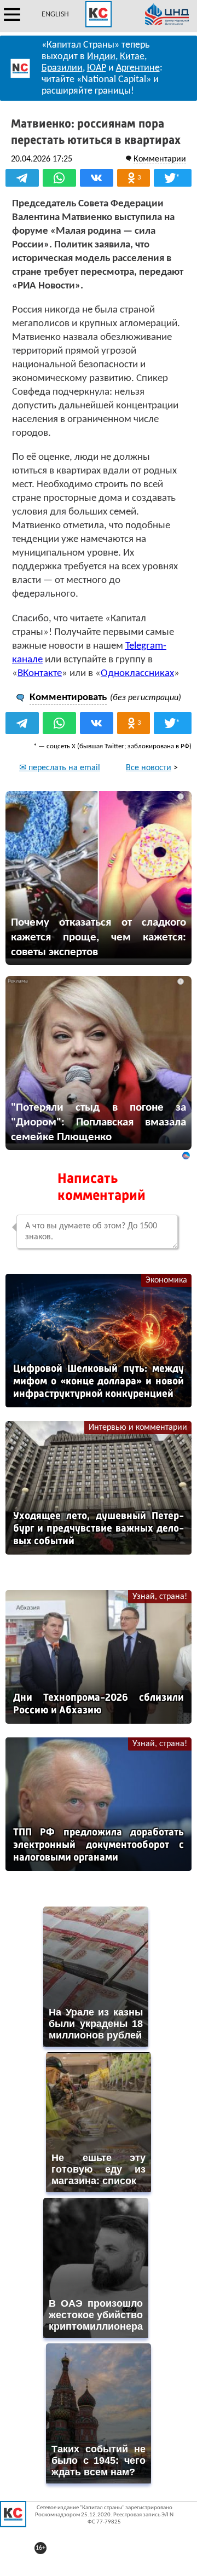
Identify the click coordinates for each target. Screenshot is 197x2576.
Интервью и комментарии (138, 1428)
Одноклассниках (137, 674)
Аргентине (138, 68)
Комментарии (160, 159)
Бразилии (62, 68)
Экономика (166, 1280)
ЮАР (97, 68)
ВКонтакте (40, 674)
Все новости (149, 768)
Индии (101, 57)
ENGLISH (55, 15)
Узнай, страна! (160, 1597)
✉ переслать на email (60, 768)
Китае (132, 57)
